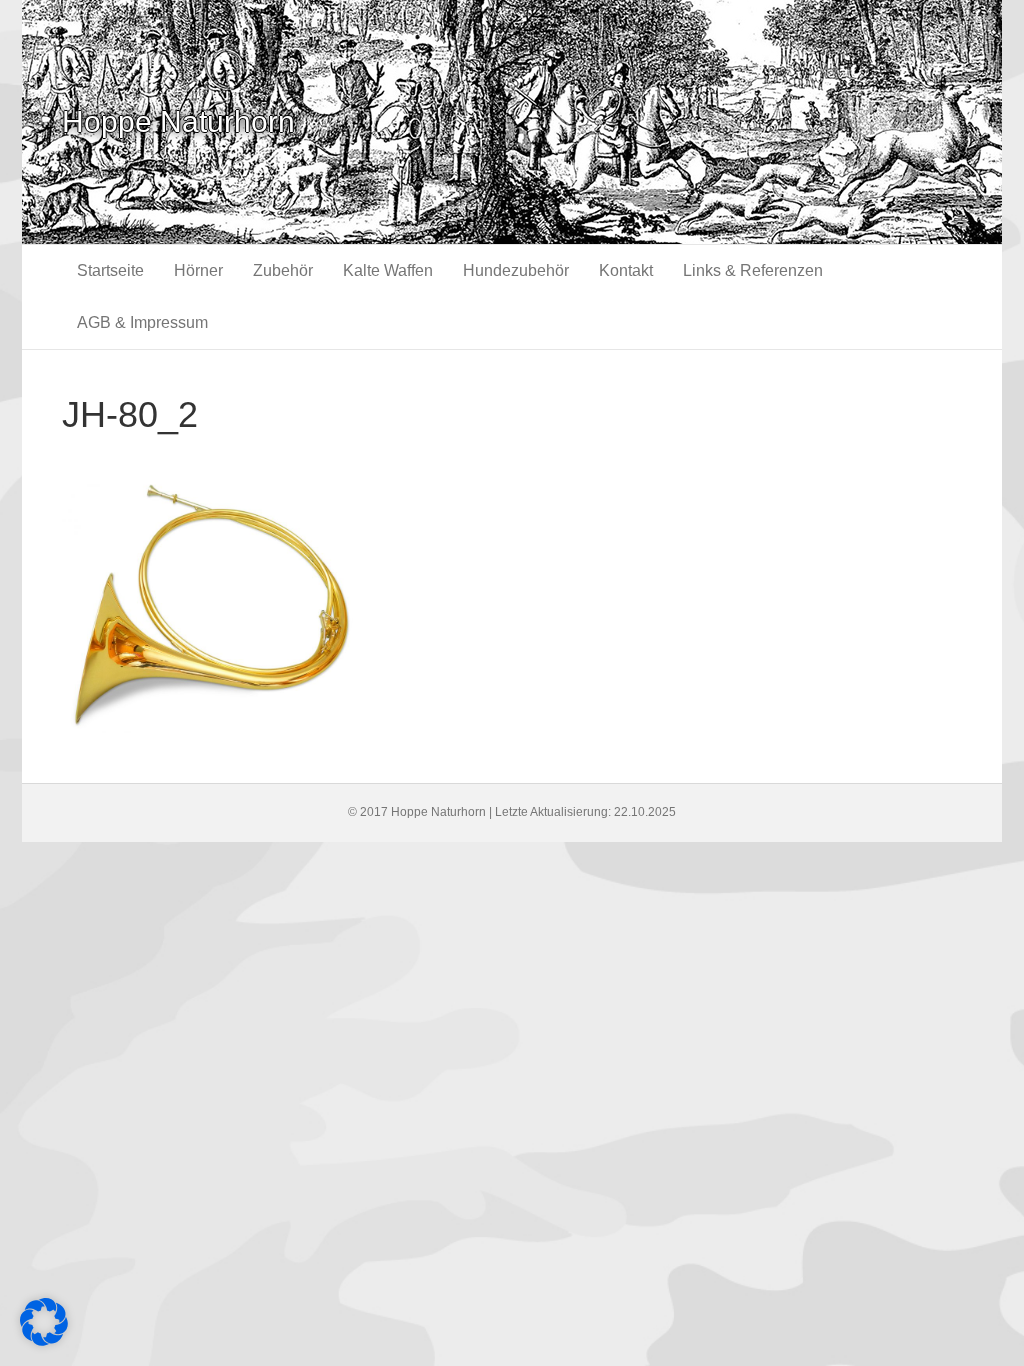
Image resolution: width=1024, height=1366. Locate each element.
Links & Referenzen (753, 270)
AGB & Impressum (142, 322)
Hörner (198, 270)
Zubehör (283, 270)
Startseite (110, 270)
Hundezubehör (516, 270)
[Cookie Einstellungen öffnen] (44, 1341)
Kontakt (626, 270)
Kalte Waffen (388, 270)
